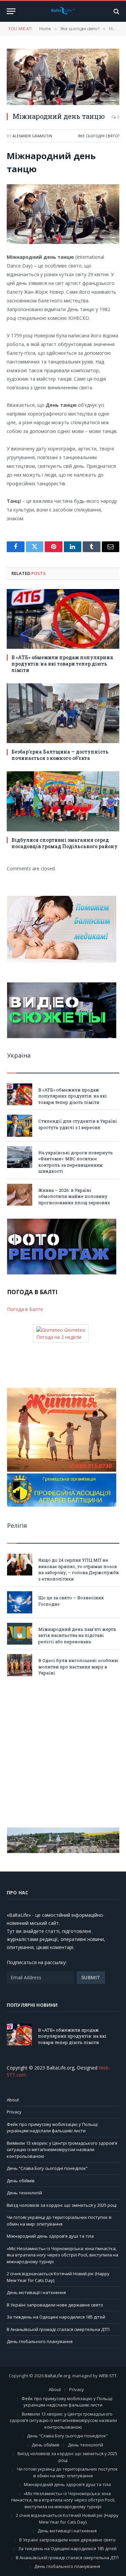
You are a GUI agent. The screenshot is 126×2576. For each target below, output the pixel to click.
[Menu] (11, 11)
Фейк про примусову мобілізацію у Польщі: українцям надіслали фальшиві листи (53, 2128)
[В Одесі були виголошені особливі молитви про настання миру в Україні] (20, 1665)
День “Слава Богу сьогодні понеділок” (47, 2168)
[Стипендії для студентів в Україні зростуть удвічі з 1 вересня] (20, 1126)
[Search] (116, 11)
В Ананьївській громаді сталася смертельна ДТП (58, 2329)
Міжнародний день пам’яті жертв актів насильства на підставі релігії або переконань (77, 1635)
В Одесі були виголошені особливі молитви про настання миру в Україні (78, 1667)
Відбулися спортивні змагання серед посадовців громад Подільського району (65, 843)
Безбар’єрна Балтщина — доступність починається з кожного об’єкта (60, 755)
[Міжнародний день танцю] (63, 77)
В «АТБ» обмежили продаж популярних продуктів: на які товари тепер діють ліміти (62, 664)
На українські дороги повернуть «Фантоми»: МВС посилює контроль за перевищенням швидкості (76, 1162)
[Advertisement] (63, 1752)
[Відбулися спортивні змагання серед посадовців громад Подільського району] (63, 801)
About (13, 2100)
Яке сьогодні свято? (99, 136)
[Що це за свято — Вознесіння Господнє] (20, 1602)
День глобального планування (40, 2341)
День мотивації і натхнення (36, 2292)
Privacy (14, 2112)
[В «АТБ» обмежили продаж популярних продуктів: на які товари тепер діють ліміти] (63, 619)
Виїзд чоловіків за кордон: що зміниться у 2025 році (62, 2205)
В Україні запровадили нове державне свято (55, 2305)
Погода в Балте (25, 1309)
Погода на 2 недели (59, 1337)
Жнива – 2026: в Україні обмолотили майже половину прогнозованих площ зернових (74, 1196)
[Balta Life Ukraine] (63, 11)
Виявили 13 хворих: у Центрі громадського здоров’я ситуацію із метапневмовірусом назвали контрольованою (62, 2150)
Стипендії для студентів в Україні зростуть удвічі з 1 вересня (78, 1124)
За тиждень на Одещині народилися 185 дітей (56, 2317)
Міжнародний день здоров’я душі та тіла (50, 2236)
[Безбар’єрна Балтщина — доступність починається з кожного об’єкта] (63, 713)
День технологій (24, 2193)
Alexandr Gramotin (32, 136)
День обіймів (21, 2181)
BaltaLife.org (57, 2376)
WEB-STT (108, 2376)
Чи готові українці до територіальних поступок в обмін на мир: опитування (59, 2221)
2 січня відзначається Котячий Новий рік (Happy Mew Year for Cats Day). (67, 2519)
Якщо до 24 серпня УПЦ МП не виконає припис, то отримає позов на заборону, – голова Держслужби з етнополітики (79, 1569)
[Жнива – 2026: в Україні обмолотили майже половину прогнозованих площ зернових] (20, 1195)
